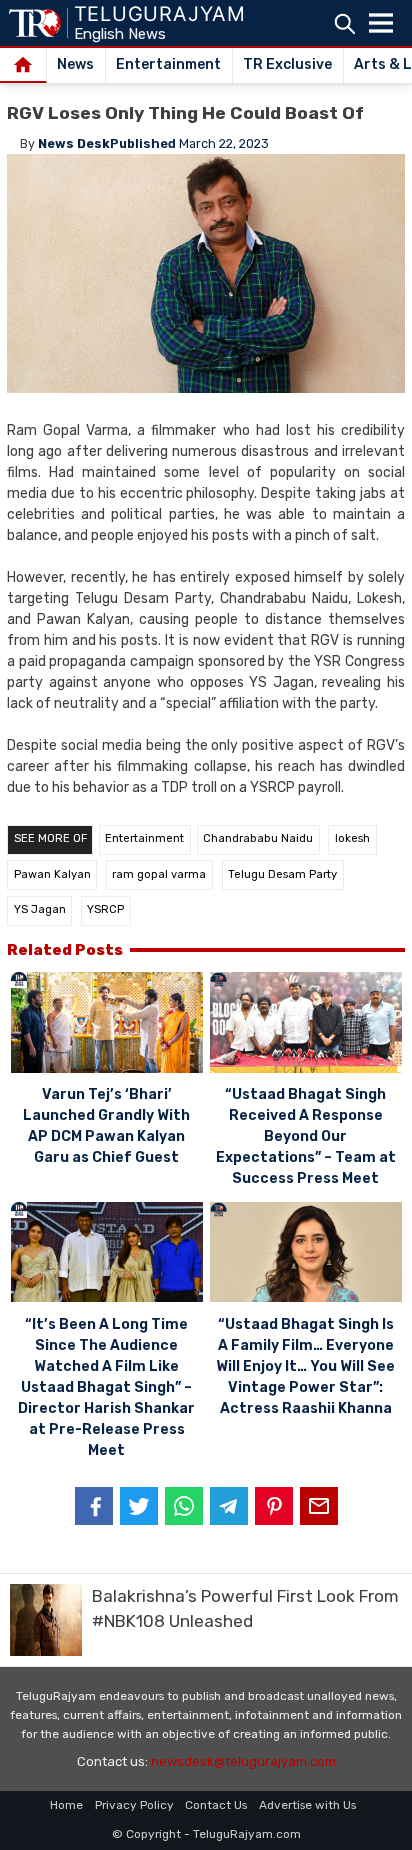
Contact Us (216, 1805)
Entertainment (168, 64)
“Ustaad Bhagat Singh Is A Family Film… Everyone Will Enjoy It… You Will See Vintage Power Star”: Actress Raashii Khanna (305, 1366)
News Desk (74, 143)
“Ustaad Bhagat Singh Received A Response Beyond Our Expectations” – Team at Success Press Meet (306, 1136)
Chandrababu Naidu (258, 838)
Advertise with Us (307, 1805)
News (75, 64)
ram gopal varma (159, 874)
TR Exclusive (287, 64)
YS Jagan (40, 909)
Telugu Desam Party (282, 874)
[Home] (23, 66)
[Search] (344, 23)
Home (66, 1805)
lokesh (352, 838)
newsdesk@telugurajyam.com (243, 1761)
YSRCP (105, 909)
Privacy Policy (134, 1805)
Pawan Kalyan (52, 874)
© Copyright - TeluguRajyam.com (206, 1834)
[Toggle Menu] (381, 23)
